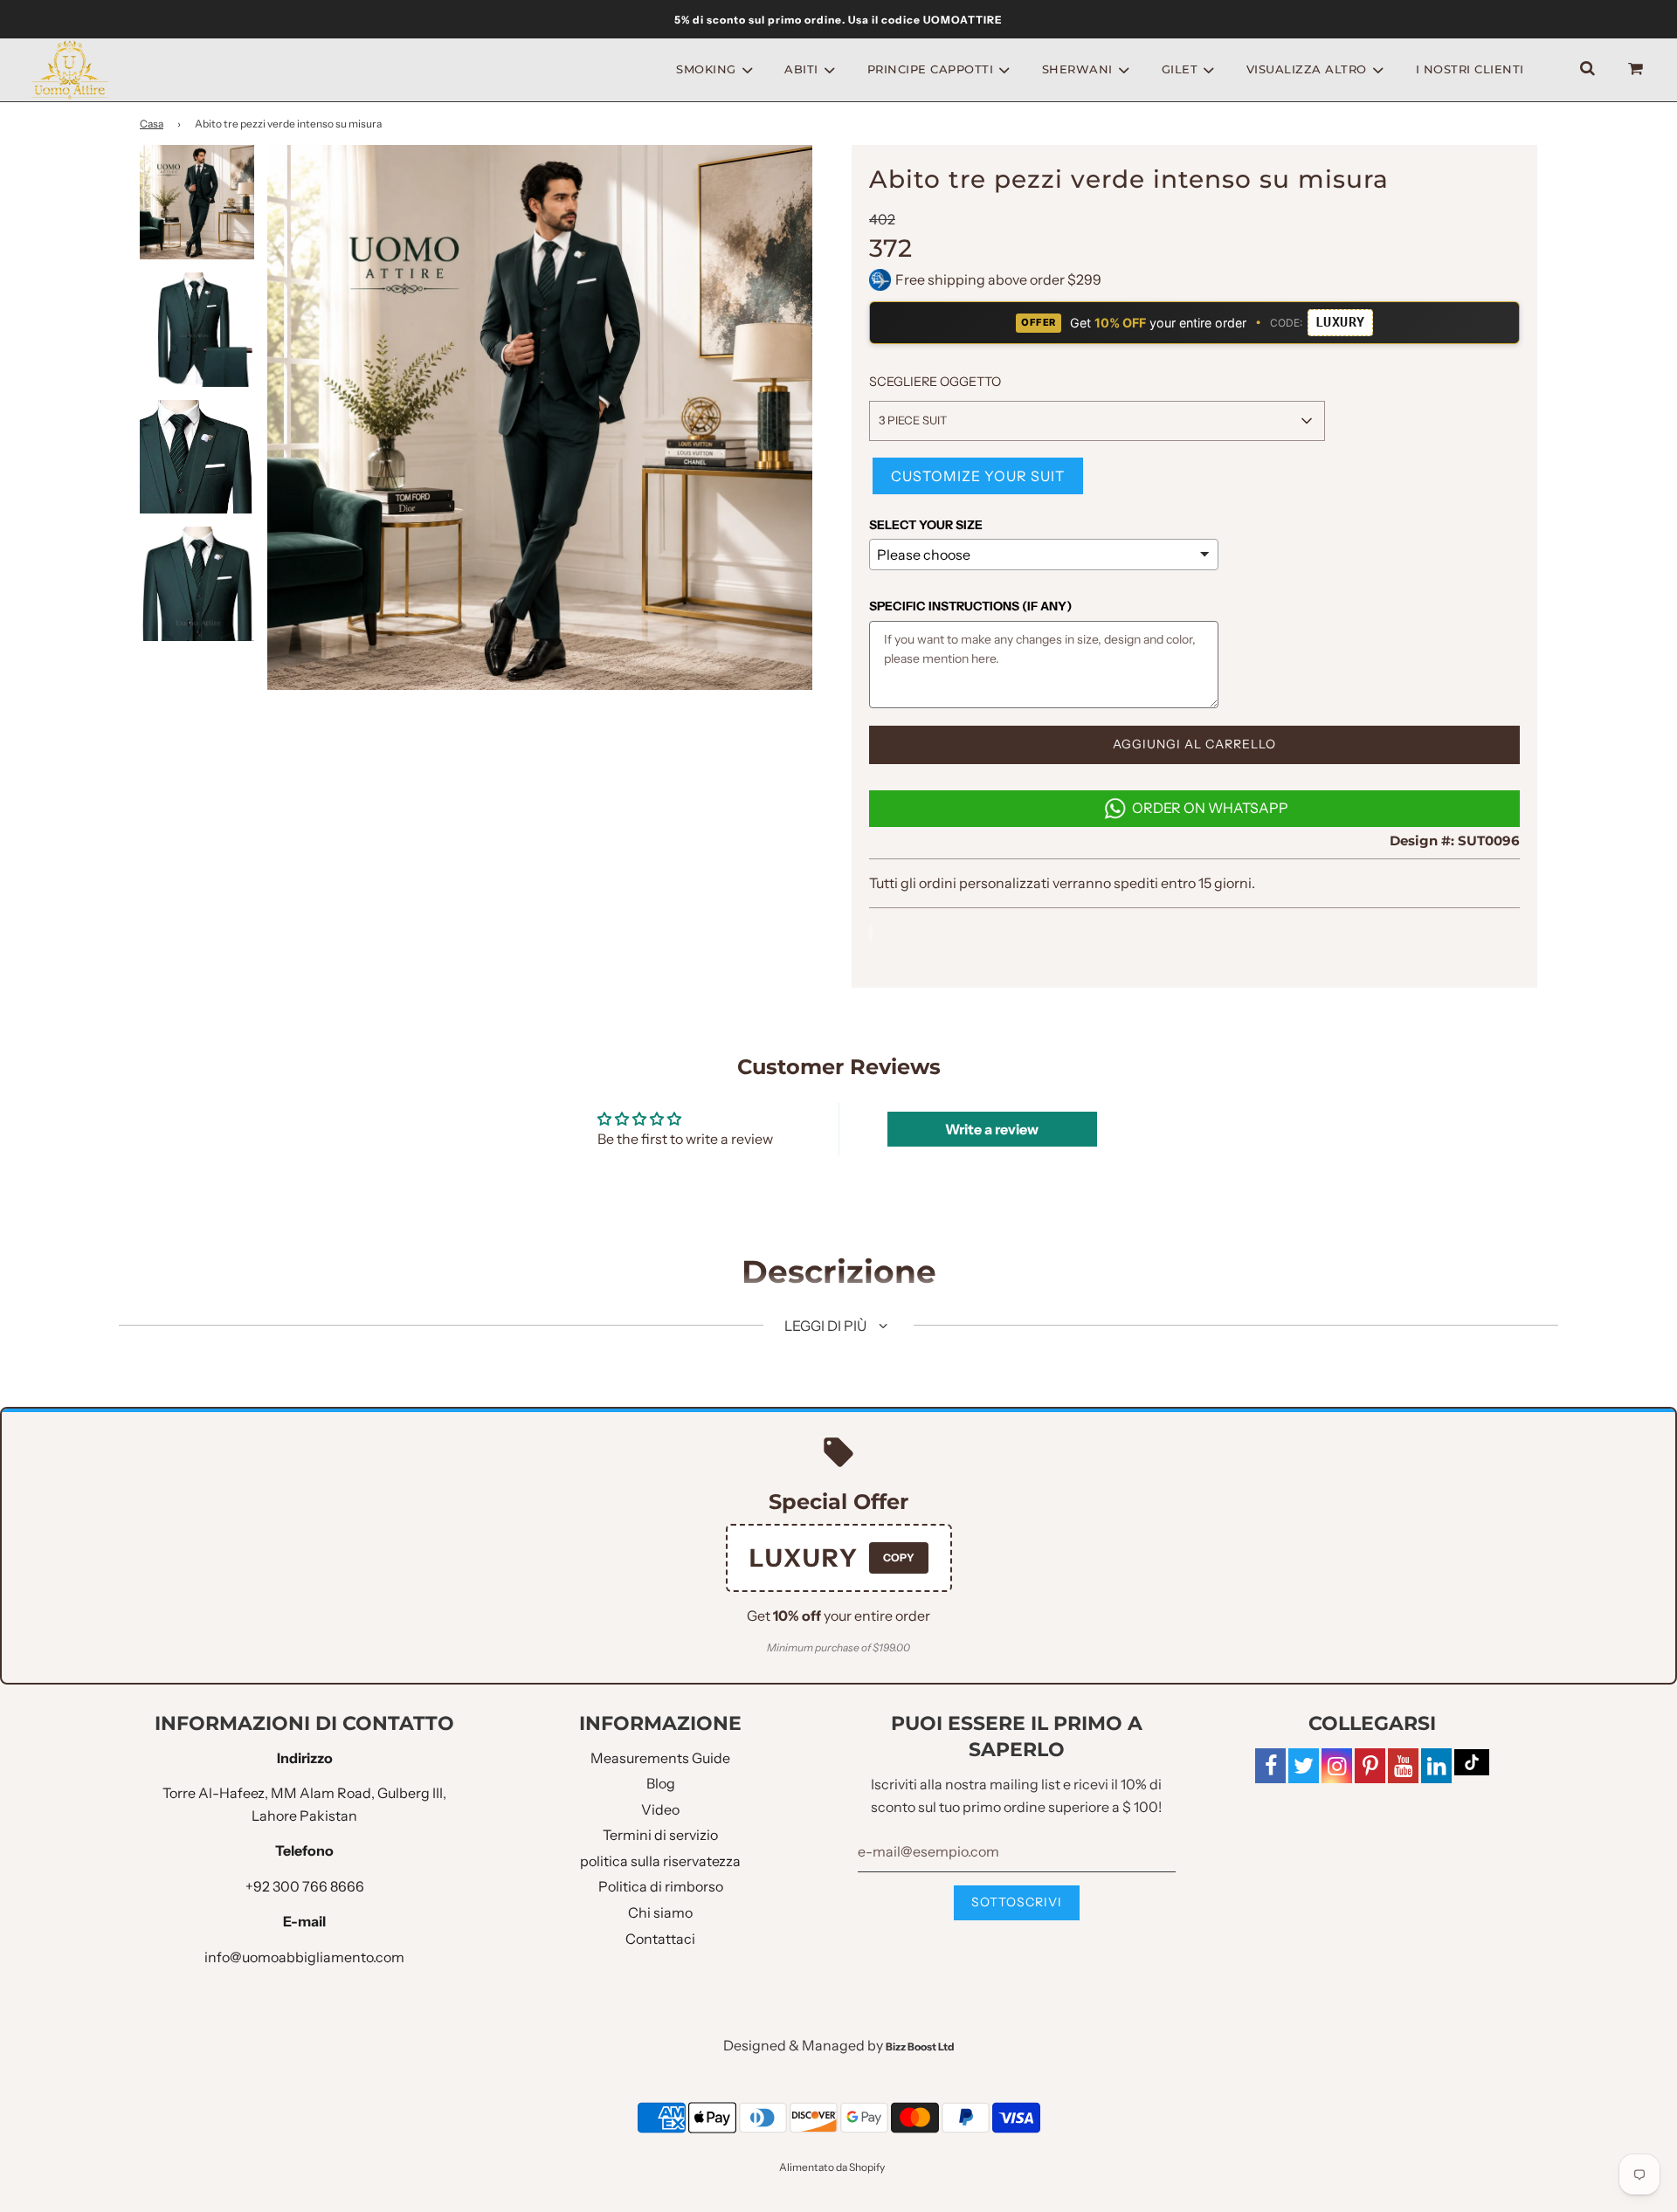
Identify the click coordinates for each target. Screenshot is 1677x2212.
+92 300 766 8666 (305, 1886)
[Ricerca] (1587, 69)
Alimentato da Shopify (832, 2167)
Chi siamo (660, 1912)
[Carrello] (1638, 69)
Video (660, 1809)
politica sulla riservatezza (660, 1861)
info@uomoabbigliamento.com (304, 1957)
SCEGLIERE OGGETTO (935, 382)
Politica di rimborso (661, 1886)
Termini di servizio (660, 1835)
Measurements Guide (660, 1758)
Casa (152, 124)
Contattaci (660, 1939)
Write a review (992, 1129)
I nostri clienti (1470, 69)
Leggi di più (827, 1326)
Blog (661, 1783)
